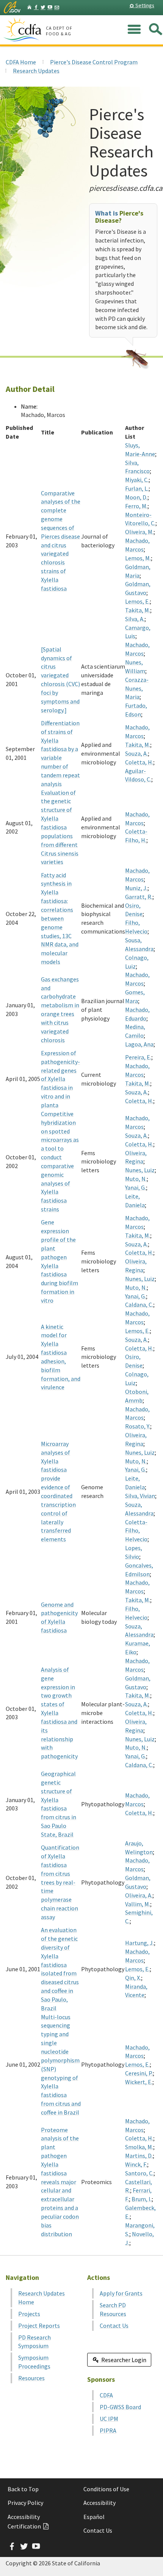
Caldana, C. (139, 1305)
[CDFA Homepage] (24, 30)
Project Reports (39, 2326)
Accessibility (100, 2503)
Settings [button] (144, 5)
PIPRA (108, 2430)
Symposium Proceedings (34, 2362)
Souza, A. (136, 753)
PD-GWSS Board (120, 2407)
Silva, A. (135, 619)
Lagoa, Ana (139, 1044)
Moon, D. (136, 497)
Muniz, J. (136, 888)
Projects (29, 2314)
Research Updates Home (42, 2298)
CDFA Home (21, 62)
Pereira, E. (138, 1057)
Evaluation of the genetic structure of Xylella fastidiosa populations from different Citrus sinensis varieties (60, 827)
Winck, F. (136, 2164)
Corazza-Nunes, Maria (137, 688)
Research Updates (36, 71)
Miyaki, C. (137, 480)
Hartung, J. (139, 1943)
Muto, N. (136, 1179)
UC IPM (109, 2419)
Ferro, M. (136, 506)
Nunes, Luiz (140, 1170)
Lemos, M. (138, 558)
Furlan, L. (137, 488)
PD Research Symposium (34, 2342)
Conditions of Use (106, 2489)
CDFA (106, 2395)
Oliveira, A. (139, 1895)
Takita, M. (138, 610)
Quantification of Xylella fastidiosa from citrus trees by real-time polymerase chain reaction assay (60, 1882)
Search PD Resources (113, 2309)
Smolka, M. (139, 2147)
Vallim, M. (138, 1904)
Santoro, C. (139, 2173)
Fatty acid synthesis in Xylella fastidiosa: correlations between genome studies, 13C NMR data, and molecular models (60, 918)
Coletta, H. (139, 762)
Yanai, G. (136, 1187)
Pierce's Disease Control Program (94, 62)
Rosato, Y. (138, 1426)
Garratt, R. (139, 897)
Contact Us (114, 2326)
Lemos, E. (137, 601)
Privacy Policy (25, 2503)
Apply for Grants (121, 2293)
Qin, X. (133, 1978)
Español (94, 2517)
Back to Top (23, 2489)
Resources (31, 2378)
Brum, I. (142, 2199)
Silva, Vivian (140, 1496)
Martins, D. (139, 2156)
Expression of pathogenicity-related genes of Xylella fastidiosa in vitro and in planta (60, 1079)
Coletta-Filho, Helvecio (136, 1531)
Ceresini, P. (139, 2073)
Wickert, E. (139, 2082)
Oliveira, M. (139, 532)
